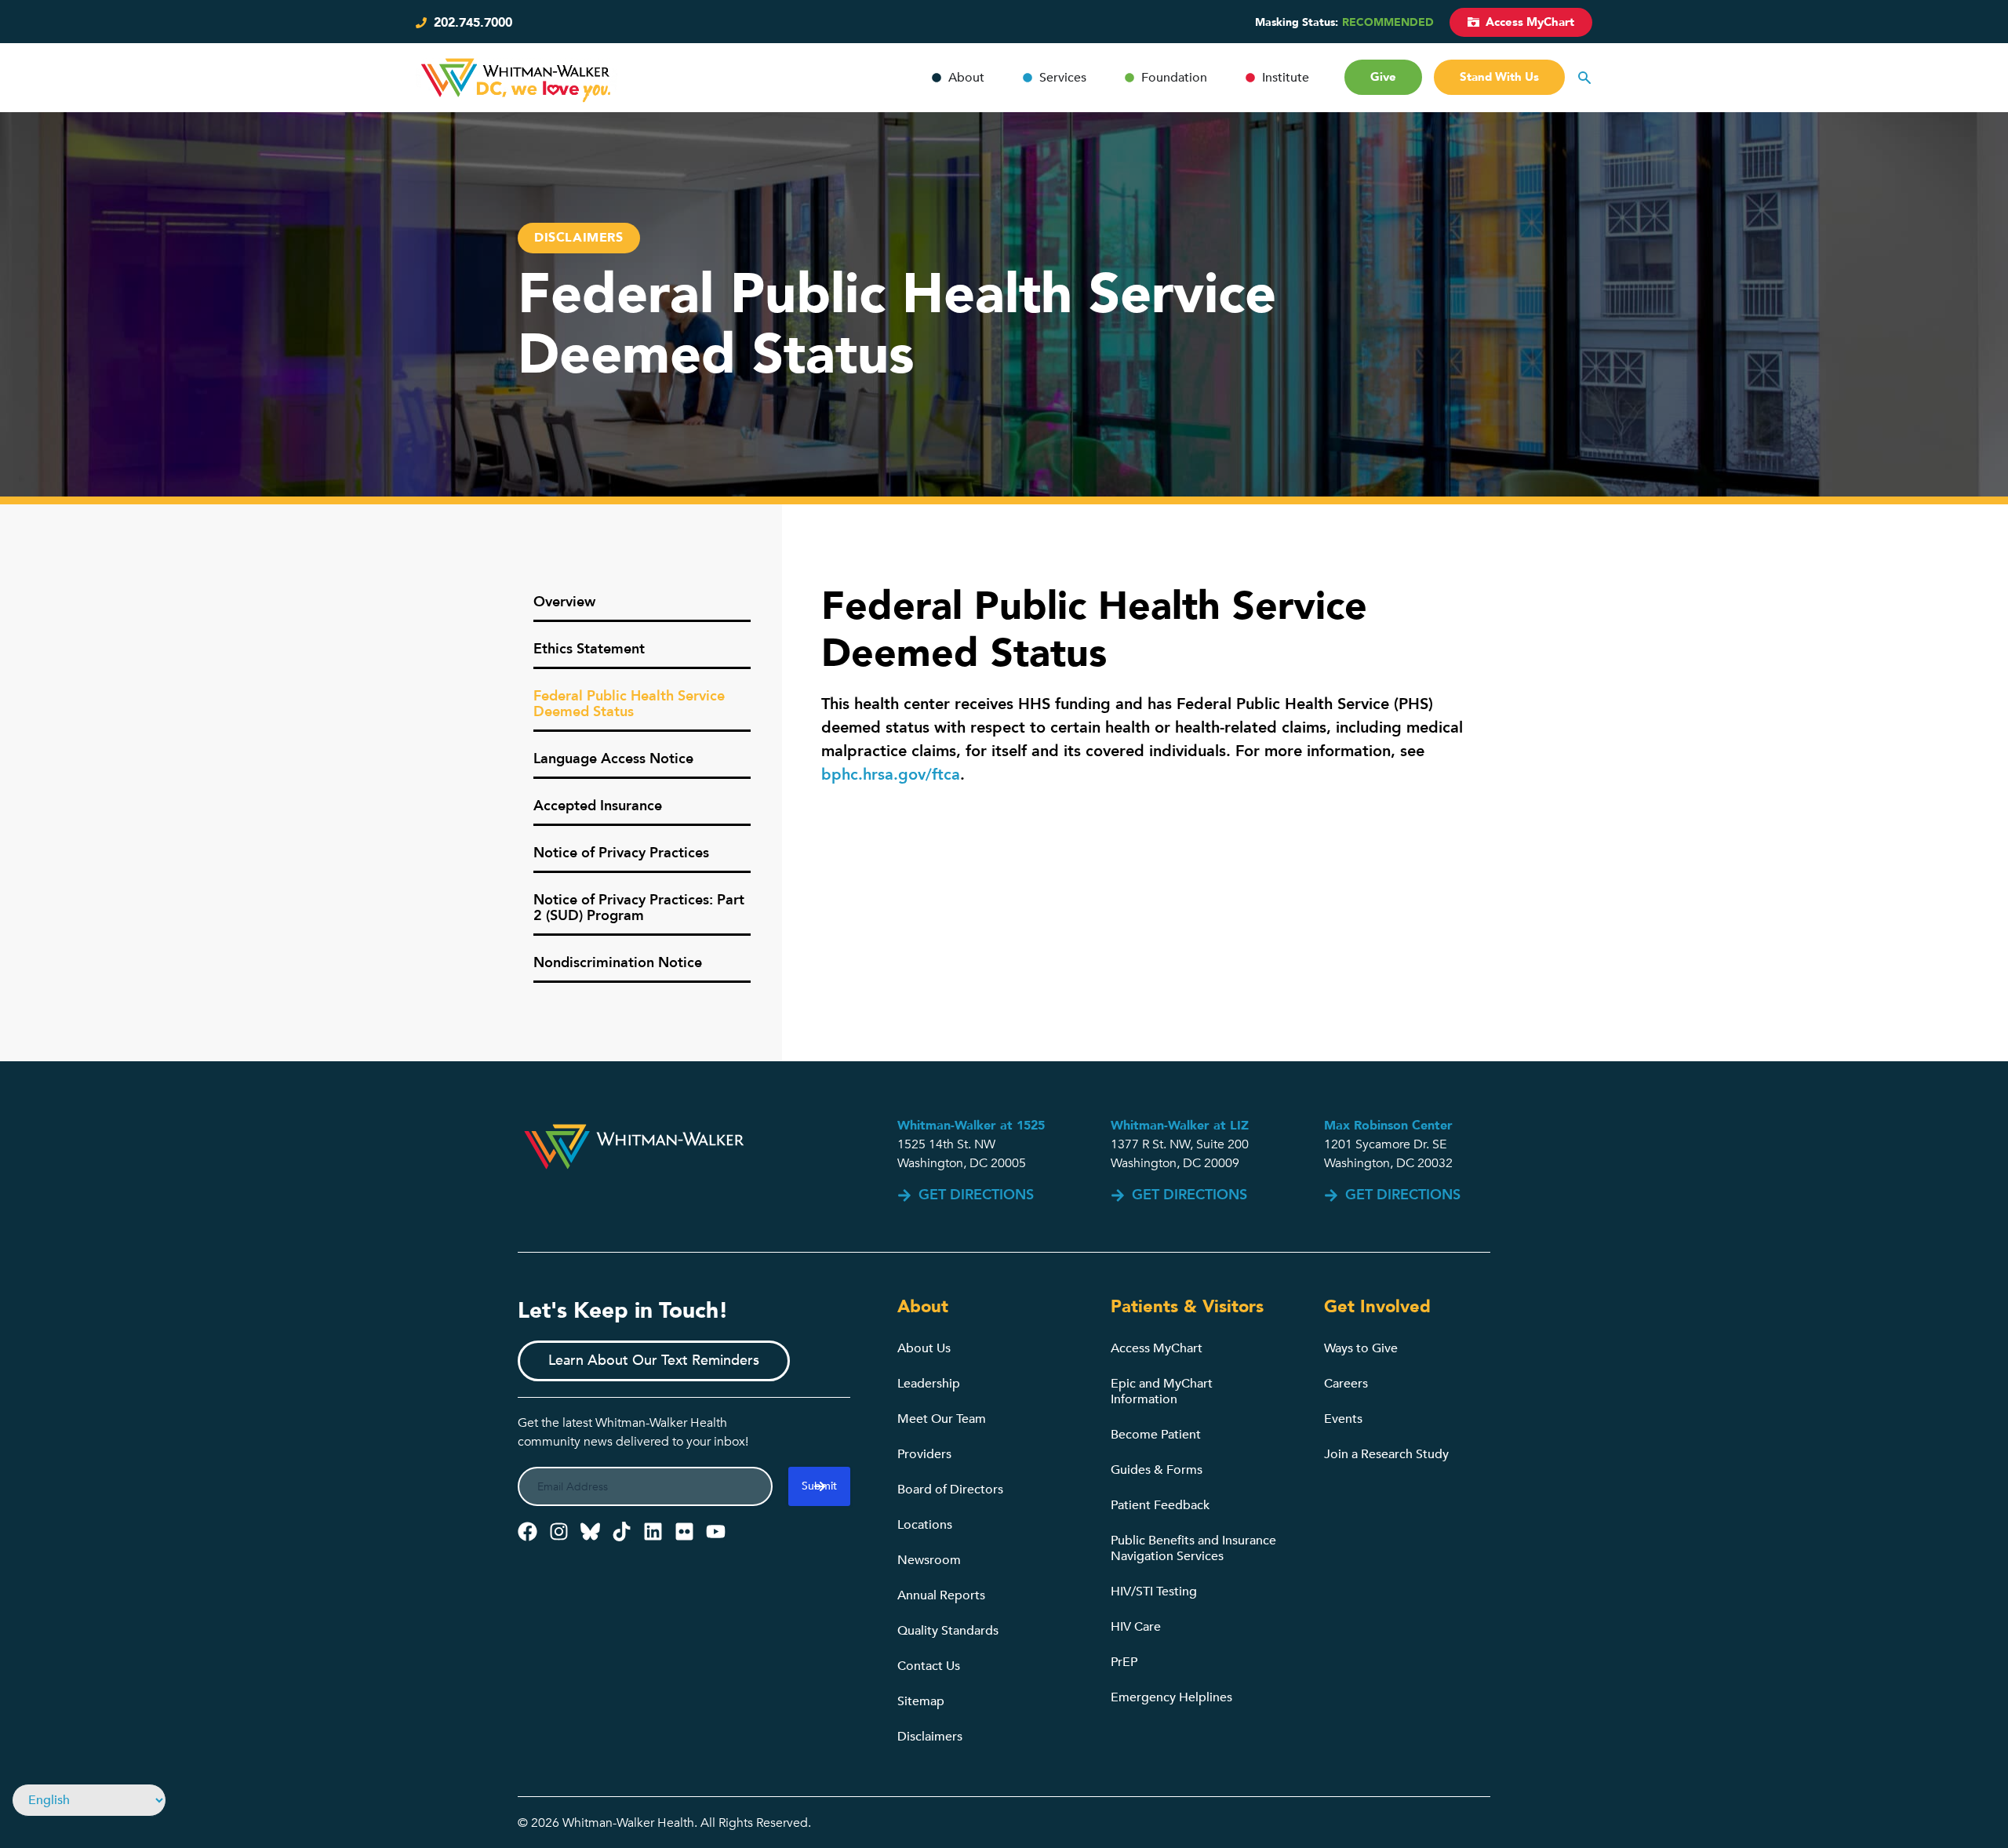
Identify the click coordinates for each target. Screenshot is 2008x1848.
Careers (1346, 1384)
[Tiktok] (622, 1532)
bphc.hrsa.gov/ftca (891, 775)
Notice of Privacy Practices (621, 853)
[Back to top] (1930, 1791)
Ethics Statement (589, 649)
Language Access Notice (613, 759)
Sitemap (921, 1701)
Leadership (929, 1384)
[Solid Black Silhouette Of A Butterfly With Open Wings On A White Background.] (590, 1532)
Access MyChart (1157, 1348)
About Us (924, 1348)
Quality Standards (948, 1631)
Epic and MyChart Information (1162, 1391)
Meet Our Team (942, 1419)
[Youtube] (716, 1532)
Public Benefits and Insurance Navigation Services (1193, 1548)
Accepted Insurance (598, 806)
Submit (819, 1486)
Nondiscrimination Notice (618, 963)
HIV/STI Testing (1154, 1592)
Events (1343, 1419)
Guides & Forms (1157, 1470)
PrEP (1124, 1662)
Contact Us (929, 1666)
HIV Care (1136, 1627)
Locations (925, 1525)
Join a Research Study (1386, 1454)
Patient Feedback (1160, 1505)
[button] (579, 238)
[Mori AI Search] (1584, 78)
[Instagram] (559, 1532)
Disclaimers (930, 1737)
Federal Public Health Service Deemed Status (629, 704)
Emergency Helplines (1171, 1697)
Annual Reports (941, 1595)
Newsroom (929, 1560)
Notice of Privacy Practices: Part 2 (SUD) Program (639, 908)
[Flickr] (684, 1532)
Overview (564, 602)
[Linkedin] (653, 1532)
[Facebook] (527, 1532)
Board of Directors (950, 1490)
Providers (924, 1454)
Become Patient (1156, 1435)
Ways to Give (1361, 1348)
